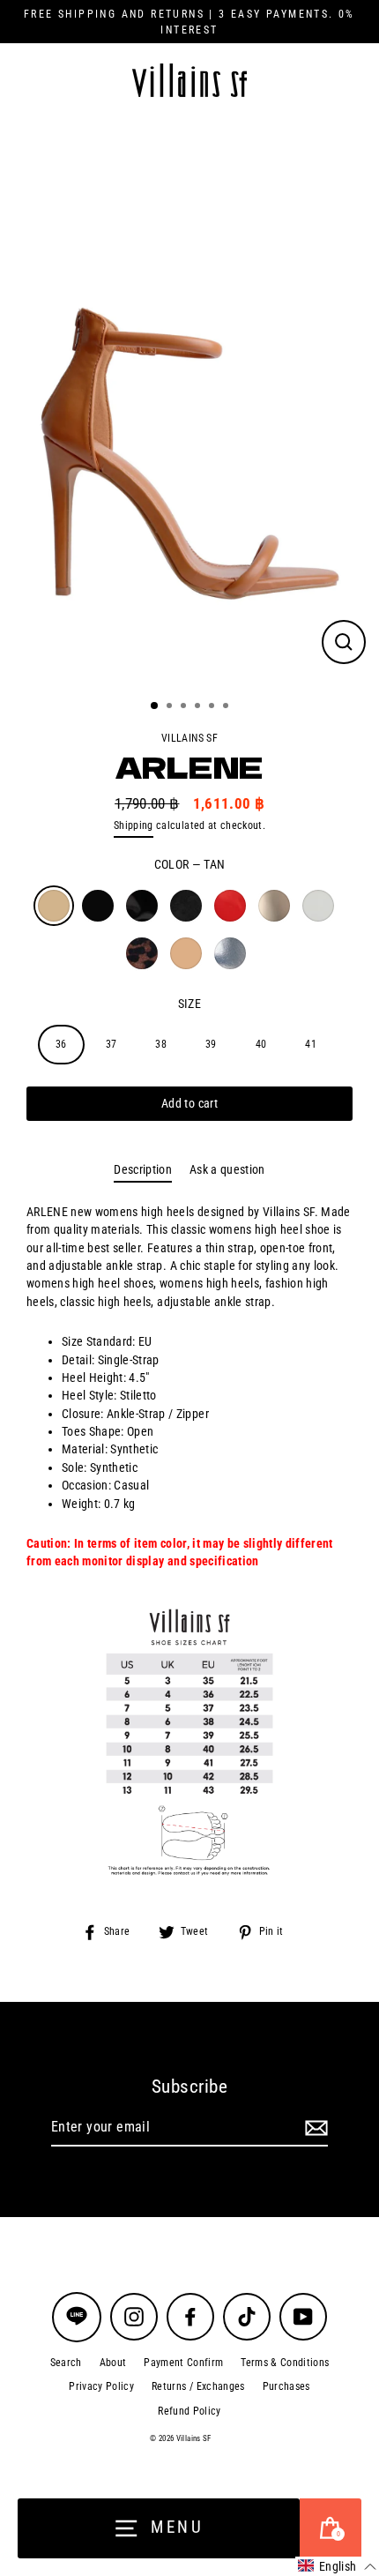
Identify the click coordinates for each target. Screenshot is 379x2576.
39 (211, 1044)
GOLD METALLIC (274, 906)
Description (143, 1169)
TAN (54, 906)
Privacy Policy (101, 2386)
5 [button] (213, 707)
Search (66, 2363)
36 (61, 1044)
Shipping (134, 825)
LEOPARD (142, 953)
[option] (189, 402)
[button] (337, 2566)
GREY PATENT (318, 906)
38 (161, 1044)
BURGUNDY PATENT (230, 906)
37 (111, 1044)
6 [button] (227, 707)
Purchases (286, 2386)
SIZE (189, 1004)
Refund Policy (189, 2411)
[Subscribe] (314, 2128)
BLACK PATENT (142, 906)
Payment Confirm (183, 2363)
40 (261, 1044)
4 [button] (199, 707)
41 (311, 1044)
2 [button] (171, 707)
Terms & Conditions (285, 2363)
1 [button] (155, 706)
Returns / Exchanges (198, 2386)
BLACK (98, 906)
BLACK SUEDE (186, 906)
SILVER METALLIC (230, 953)
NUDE (186, 953)
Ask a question (227, 1169)
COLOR (190, 864)
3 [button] (185, 707)
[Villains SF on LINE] (77, 2317)
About (113, 2363)
